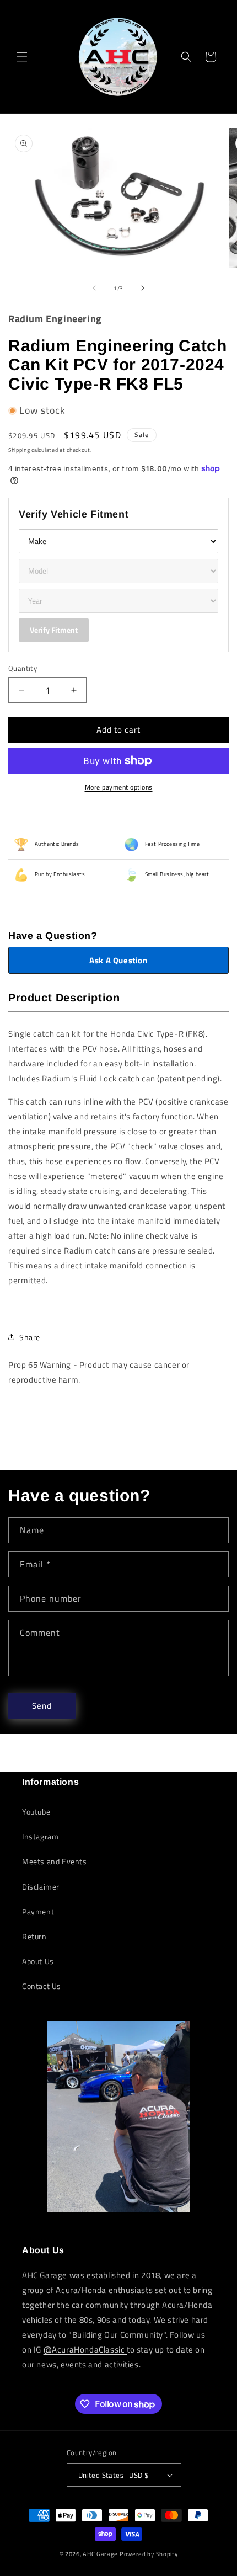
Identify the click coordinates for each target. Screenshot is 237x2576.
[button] (22, 57)
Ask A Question (118, 960)
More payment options (119, 787)
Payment (38, 1911)
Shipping (19, 450)
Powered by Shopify (149, 2554)
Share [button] (30, 1337)
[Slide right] (143, 288)
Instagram (40, 1836)
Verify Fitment (54, 630)
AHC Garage (100, 2554)
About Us (38, 1961)
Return (34, 1936)
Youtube (36, 1812)
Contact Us (42, 1986)
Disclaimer (41, 1887)
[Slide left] (94, 288)
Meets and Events (55, 1861)
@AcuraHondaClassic (85, 2350)
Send (42, 1706)
